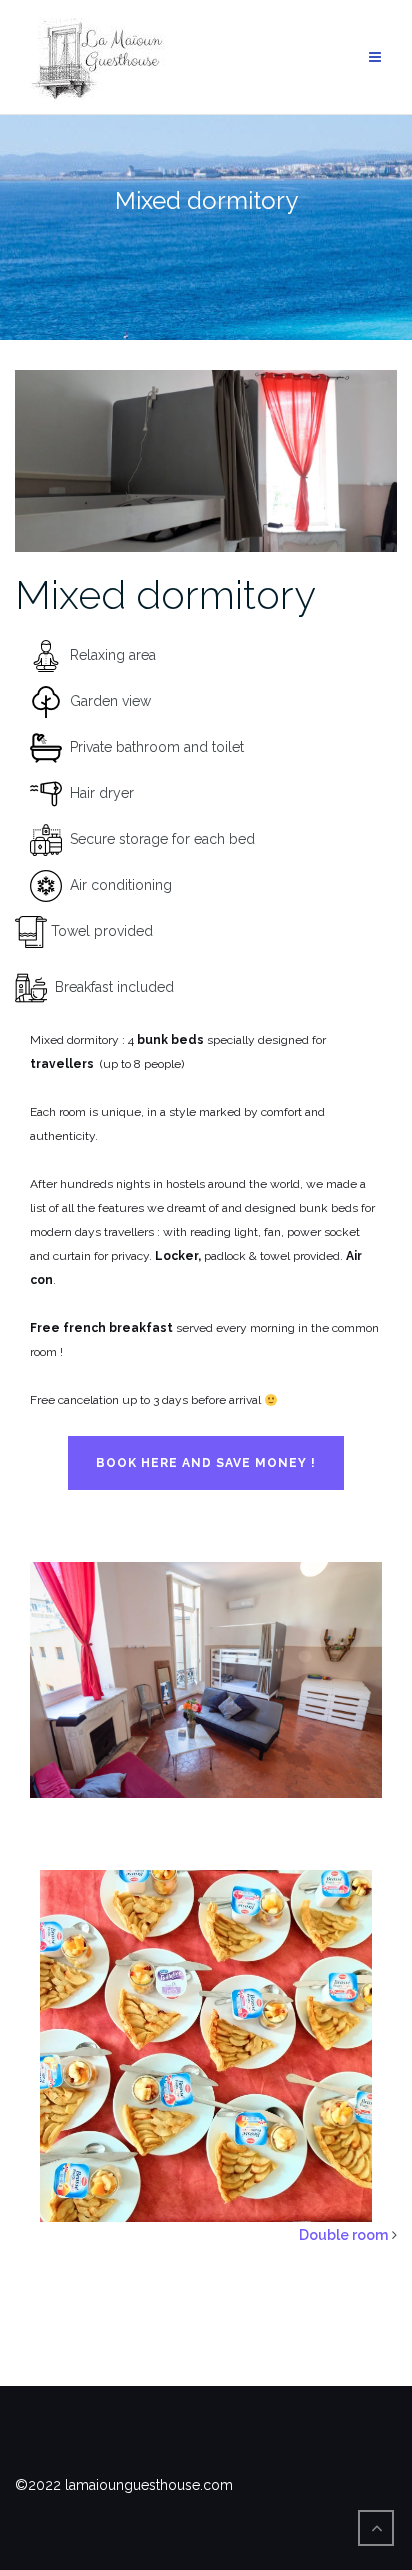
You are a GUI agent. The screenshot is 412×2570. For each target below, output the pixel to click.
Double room (343, 2235)
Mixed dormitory (165, 594)
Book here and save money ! (206, 1463)
